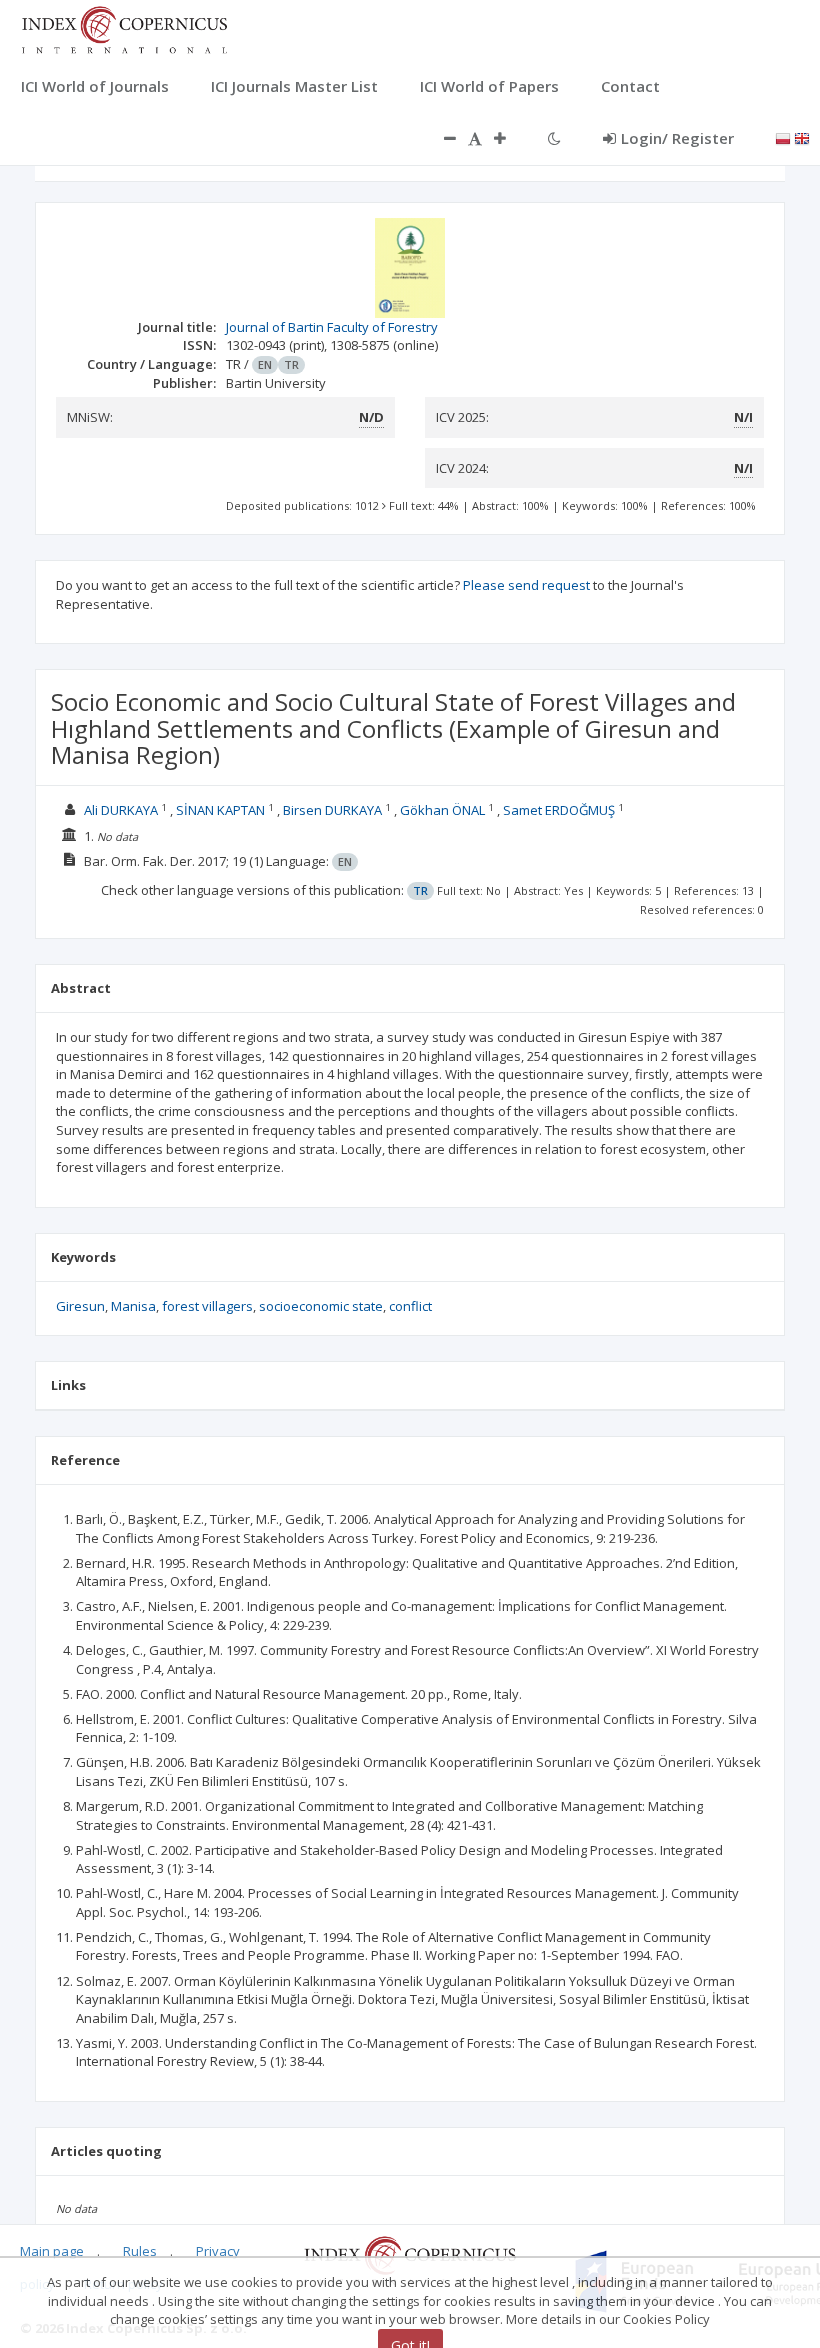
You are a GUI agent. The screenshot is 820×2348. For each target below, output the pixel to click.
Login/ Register (677, 138)
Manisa (133, 1306)
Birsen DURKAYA (332, 810)
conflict (410, 1306)
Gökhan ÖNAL (442, 810)
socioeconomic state (321, 1306)
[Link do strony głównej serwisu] (124, 28)
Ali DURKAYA (121, 810)
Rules (140, 2251)
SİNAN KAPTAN (220, 810)
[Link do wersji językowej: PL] (783, 137)
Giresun (80, 1306)
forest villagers (207, 1306)
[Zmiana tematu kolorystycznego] (554, 138)
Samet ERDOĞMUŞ (559, 810)
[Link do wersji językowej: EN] (802, 137)
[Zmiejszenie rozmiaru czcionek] (440, 138)
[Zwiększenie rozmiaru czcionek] (510, 138)
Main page (52, 2251)
